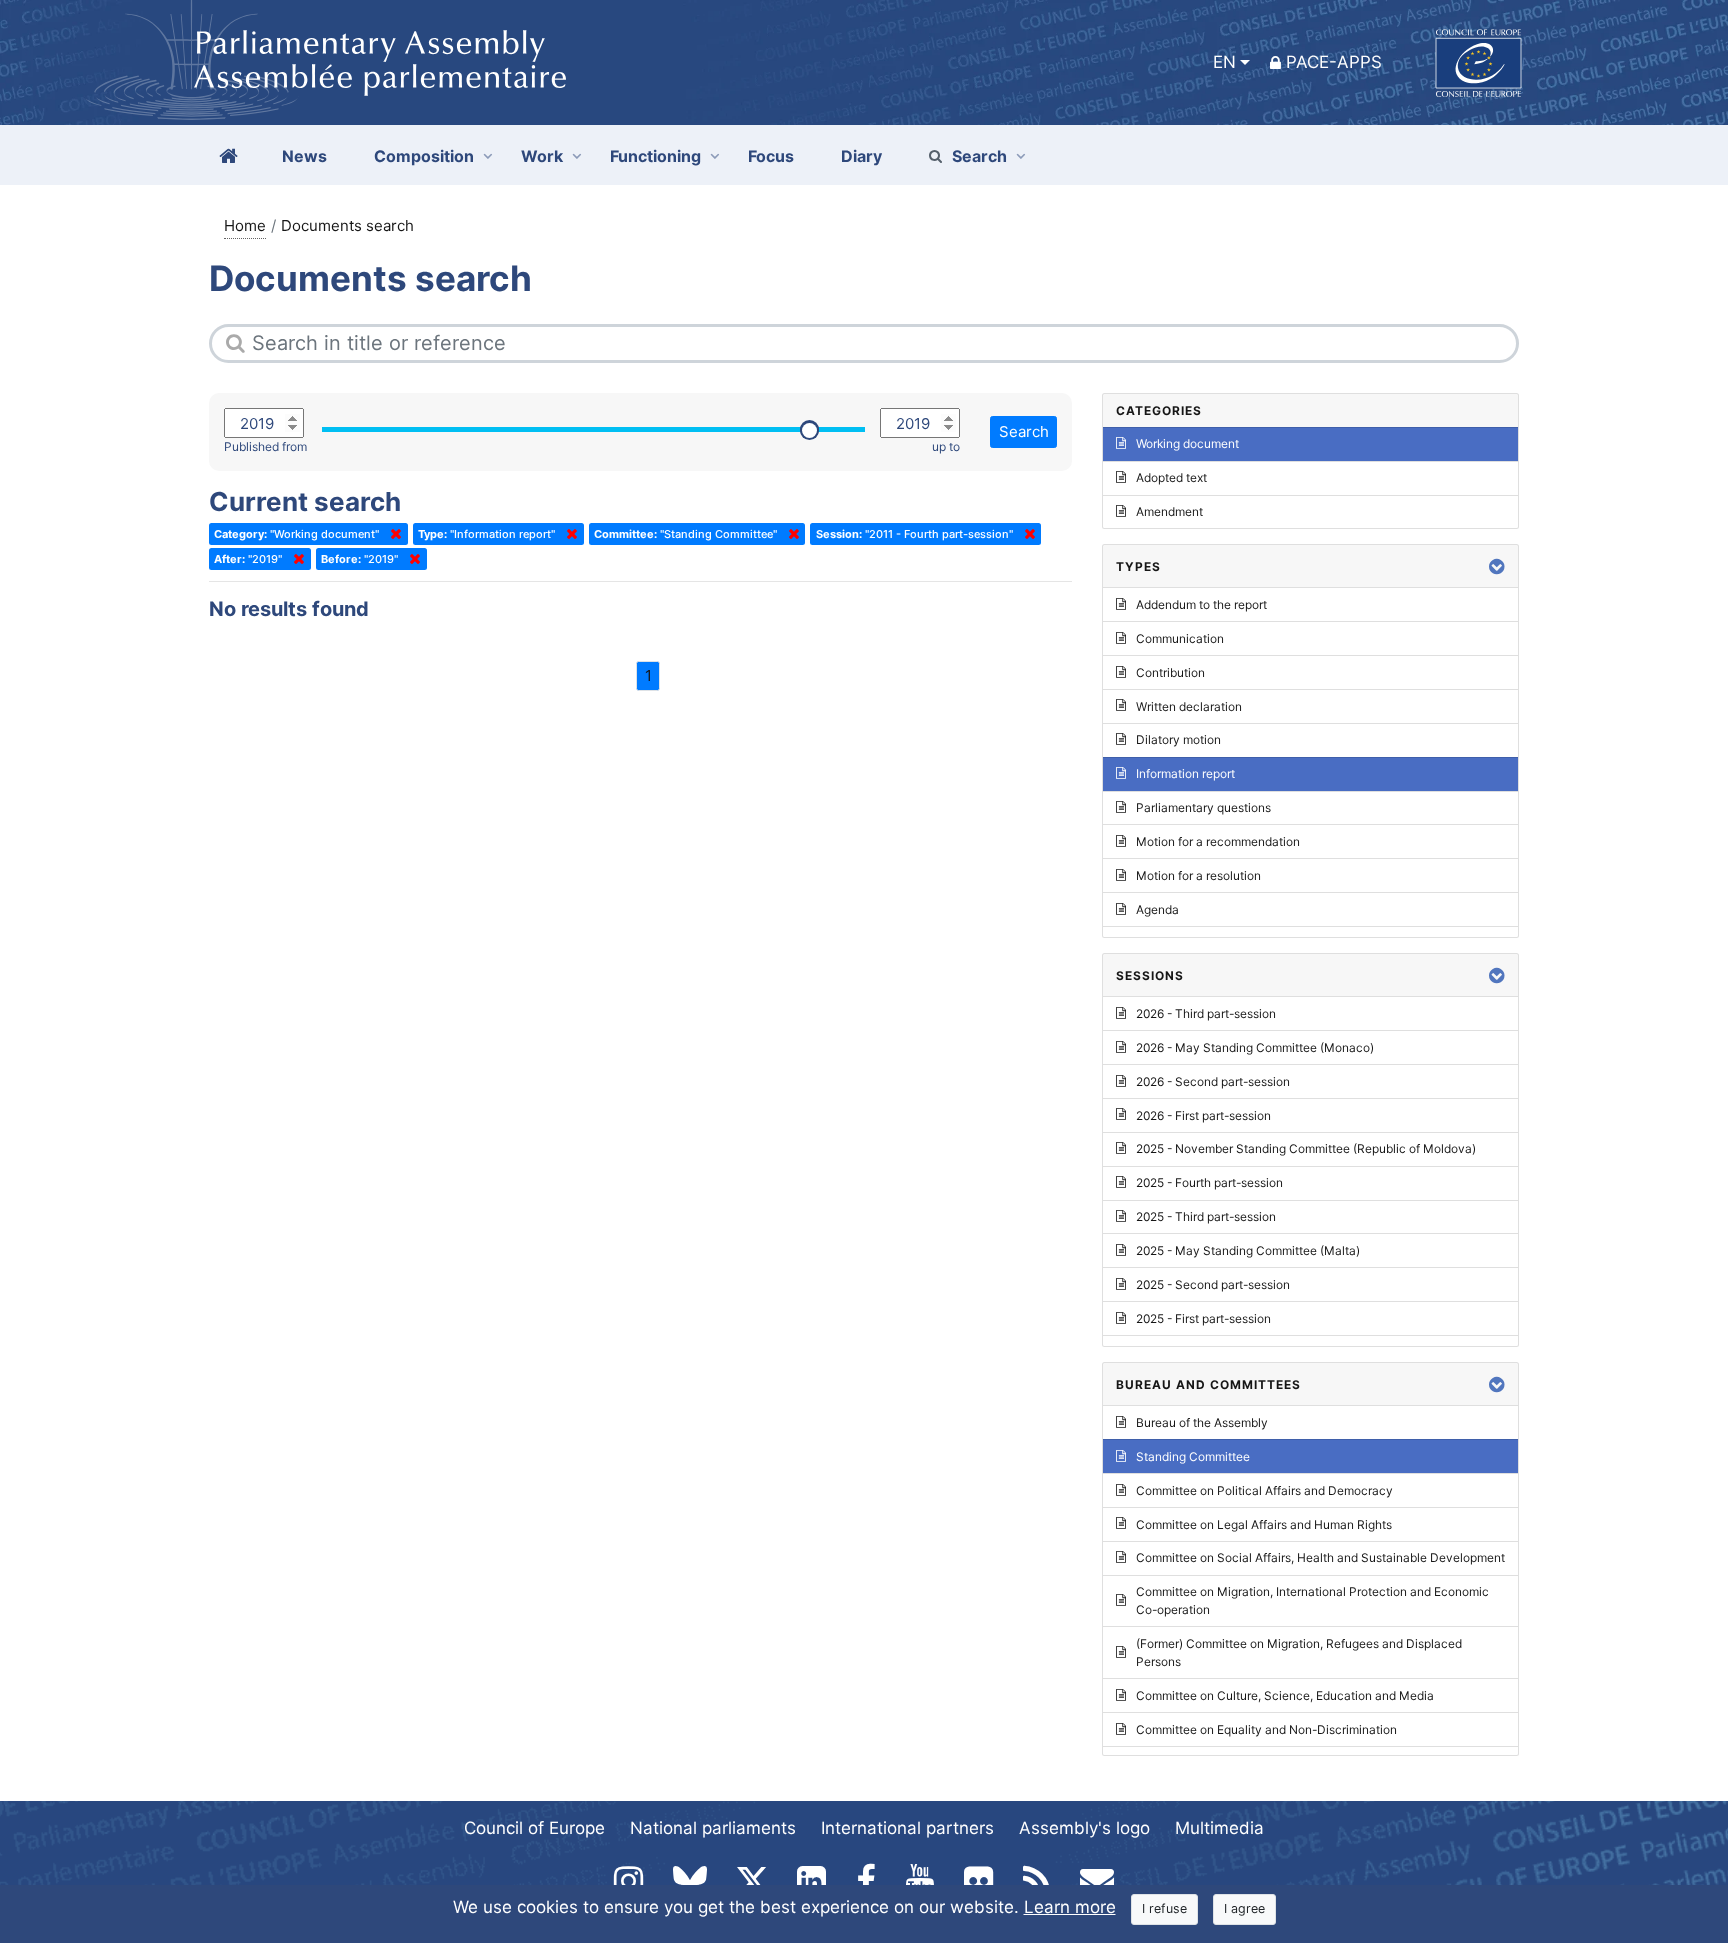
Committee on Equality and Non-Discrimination (1266, 1729)
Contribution (1170, 672)
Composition (424, 156)
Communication (1180, 638)
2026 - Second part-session (1213, 1081)
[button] (1497, 566)
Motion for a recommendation (1218, 841)
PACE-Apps (1334, 62)
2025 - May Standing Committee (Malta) (1248, 1250)
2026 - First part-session (1203, 1115)
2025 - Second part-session (1213, 1284)
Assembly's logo (1084, 1828)
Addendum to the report (1201, 604)
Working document (1187, 443)
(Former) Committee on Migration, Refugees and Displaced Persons (1299, 1652)
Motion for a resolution (1198, 875)
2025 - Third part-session (1206, 1216)
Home (245, 225)
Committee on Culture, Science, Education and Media (1285, 1695)
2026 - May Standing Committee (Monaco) (1255, 1047)
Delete (392, 534)
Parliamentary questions (1203, 807)
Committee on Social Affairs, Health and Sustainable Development (1320, 1557)
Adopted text (1171, 477)
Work (542, 156)
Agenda (1157, 909)
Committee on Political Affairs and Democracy (1264, 1490)
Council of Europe (534, 1828)
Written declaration (1189, 706)
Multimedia (1219, 1828)
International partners (907, 1828)
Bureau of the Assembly (1202, 1422)
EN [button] (1224, 62)
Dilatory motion (1178, 739)
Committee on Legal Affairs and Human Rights (1264, 1524)
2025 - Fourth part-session (1209, 1182)
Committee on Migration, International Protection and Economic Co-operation (1312, 1600)
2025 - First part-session (1203, 1318)
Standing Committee (1193, 1456)
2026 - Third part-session (1206, 1013)
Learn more (1070, 1907)
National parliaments (713, 1828)
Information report (1185, 773)
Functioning (655, 156)
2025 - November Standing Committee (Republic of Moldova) (1306, 1148)
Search (979, 156)
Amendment (1169, 511)
